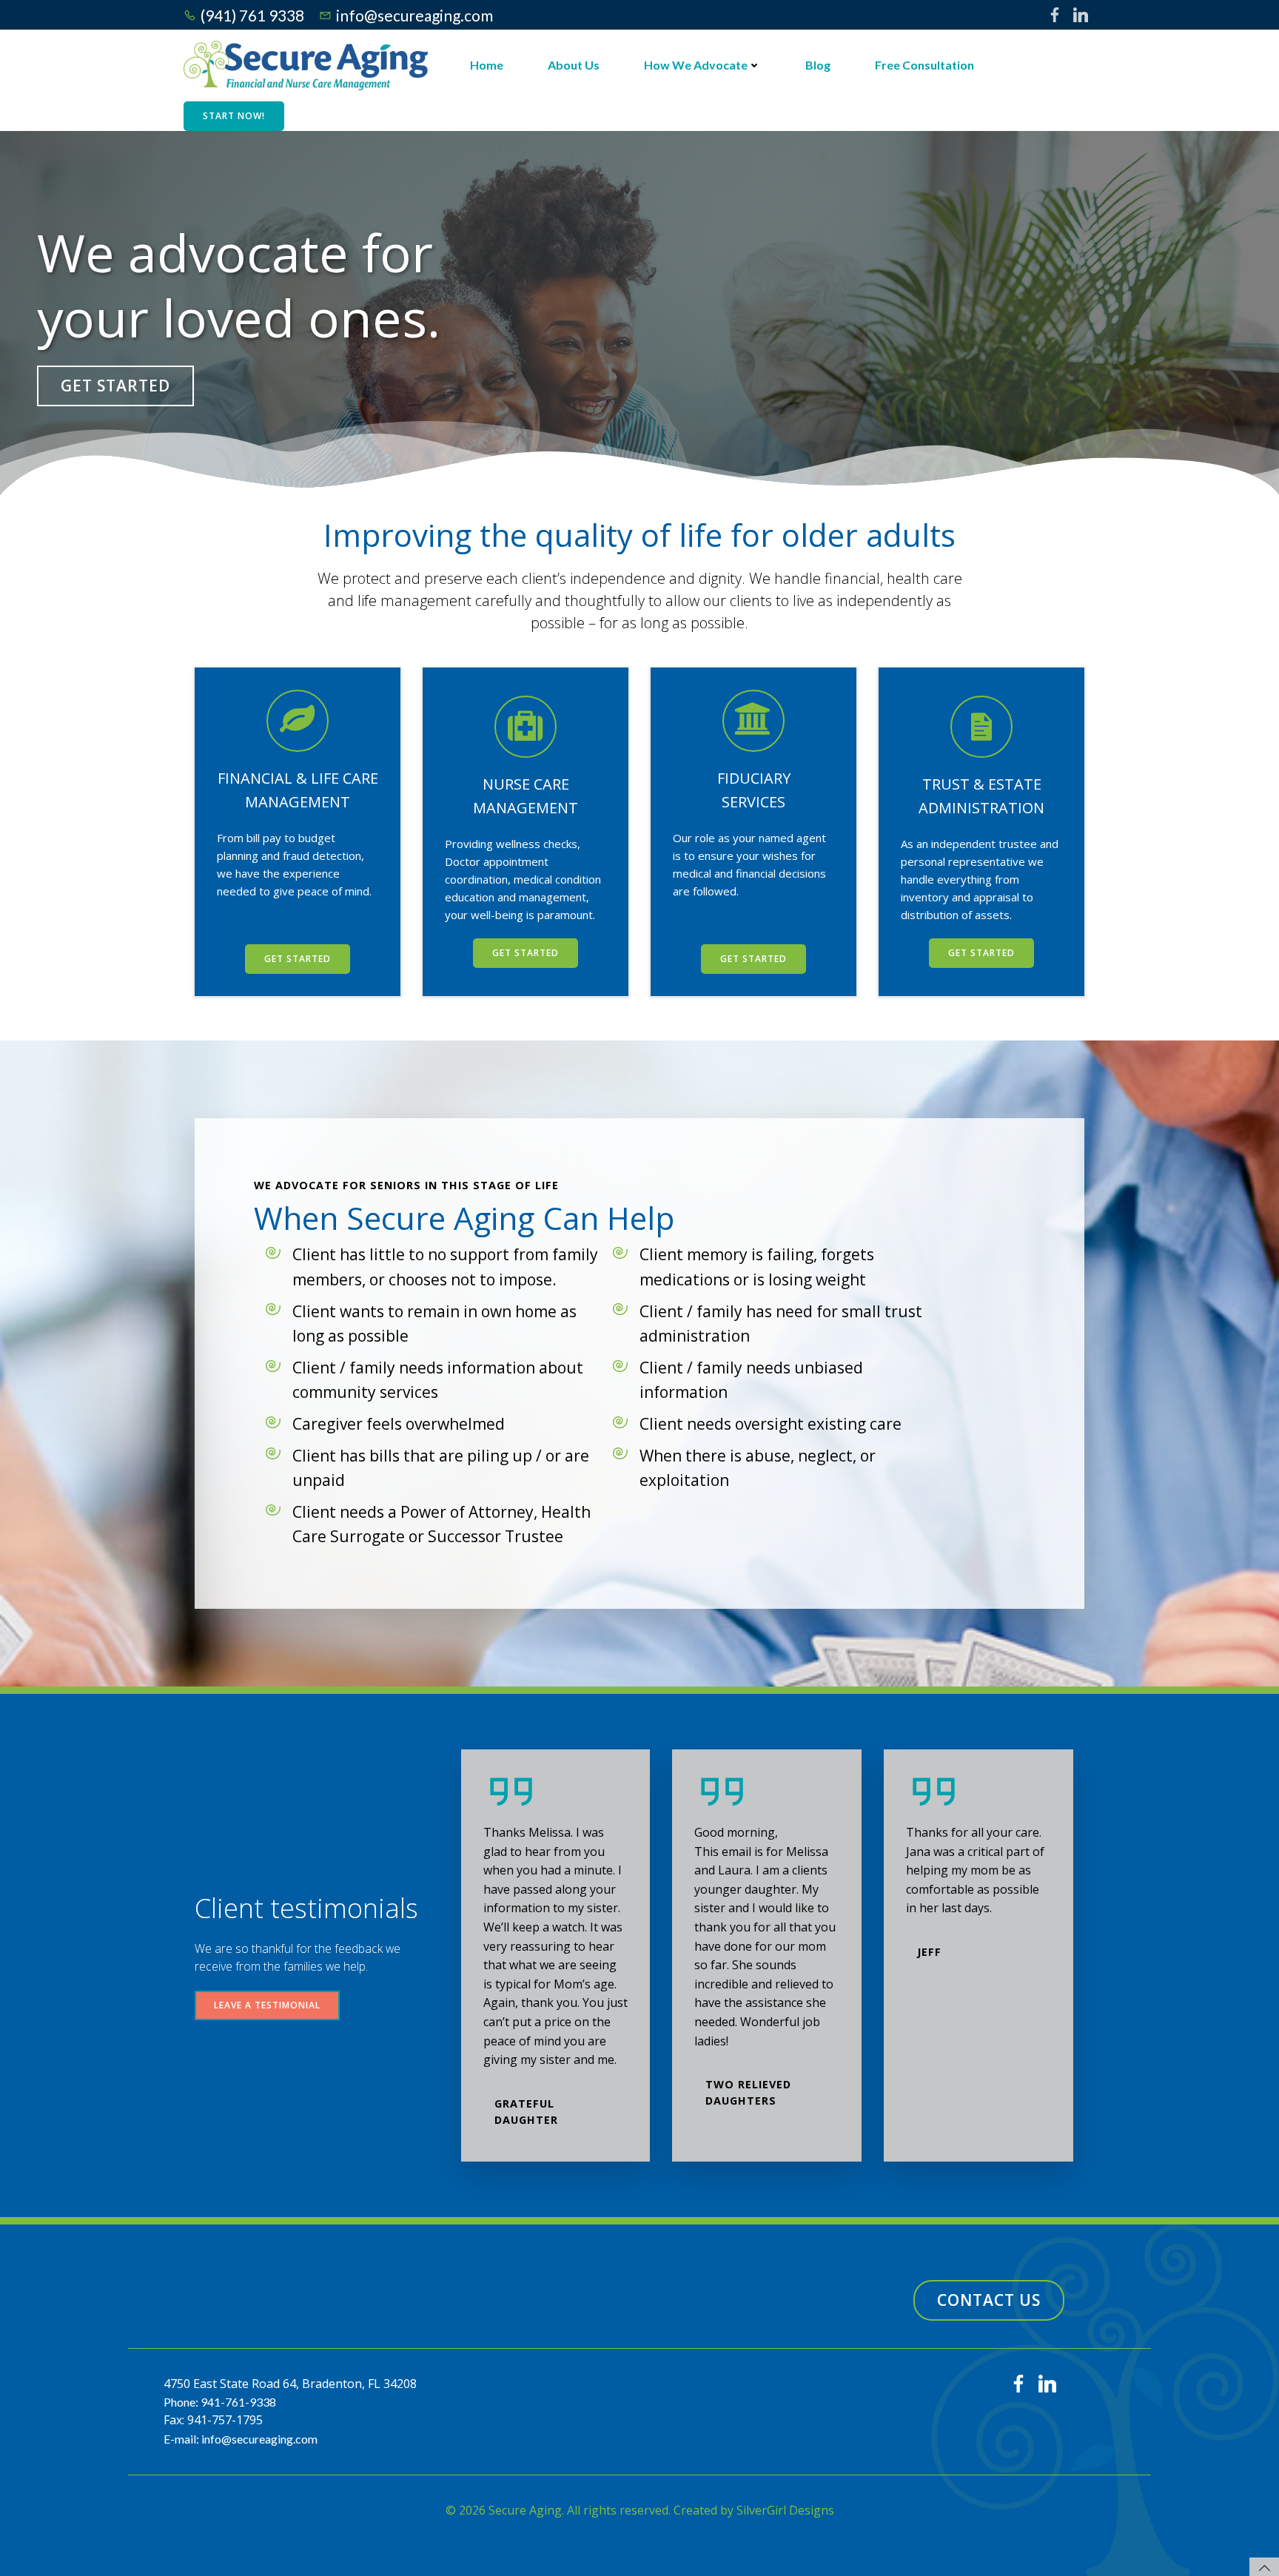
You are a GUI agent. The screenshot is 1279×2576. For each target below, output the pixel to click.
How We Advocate (696, 65)
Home (487, 65)
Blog (818, 65)
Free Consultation (924, 65)
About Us (574, 65)
